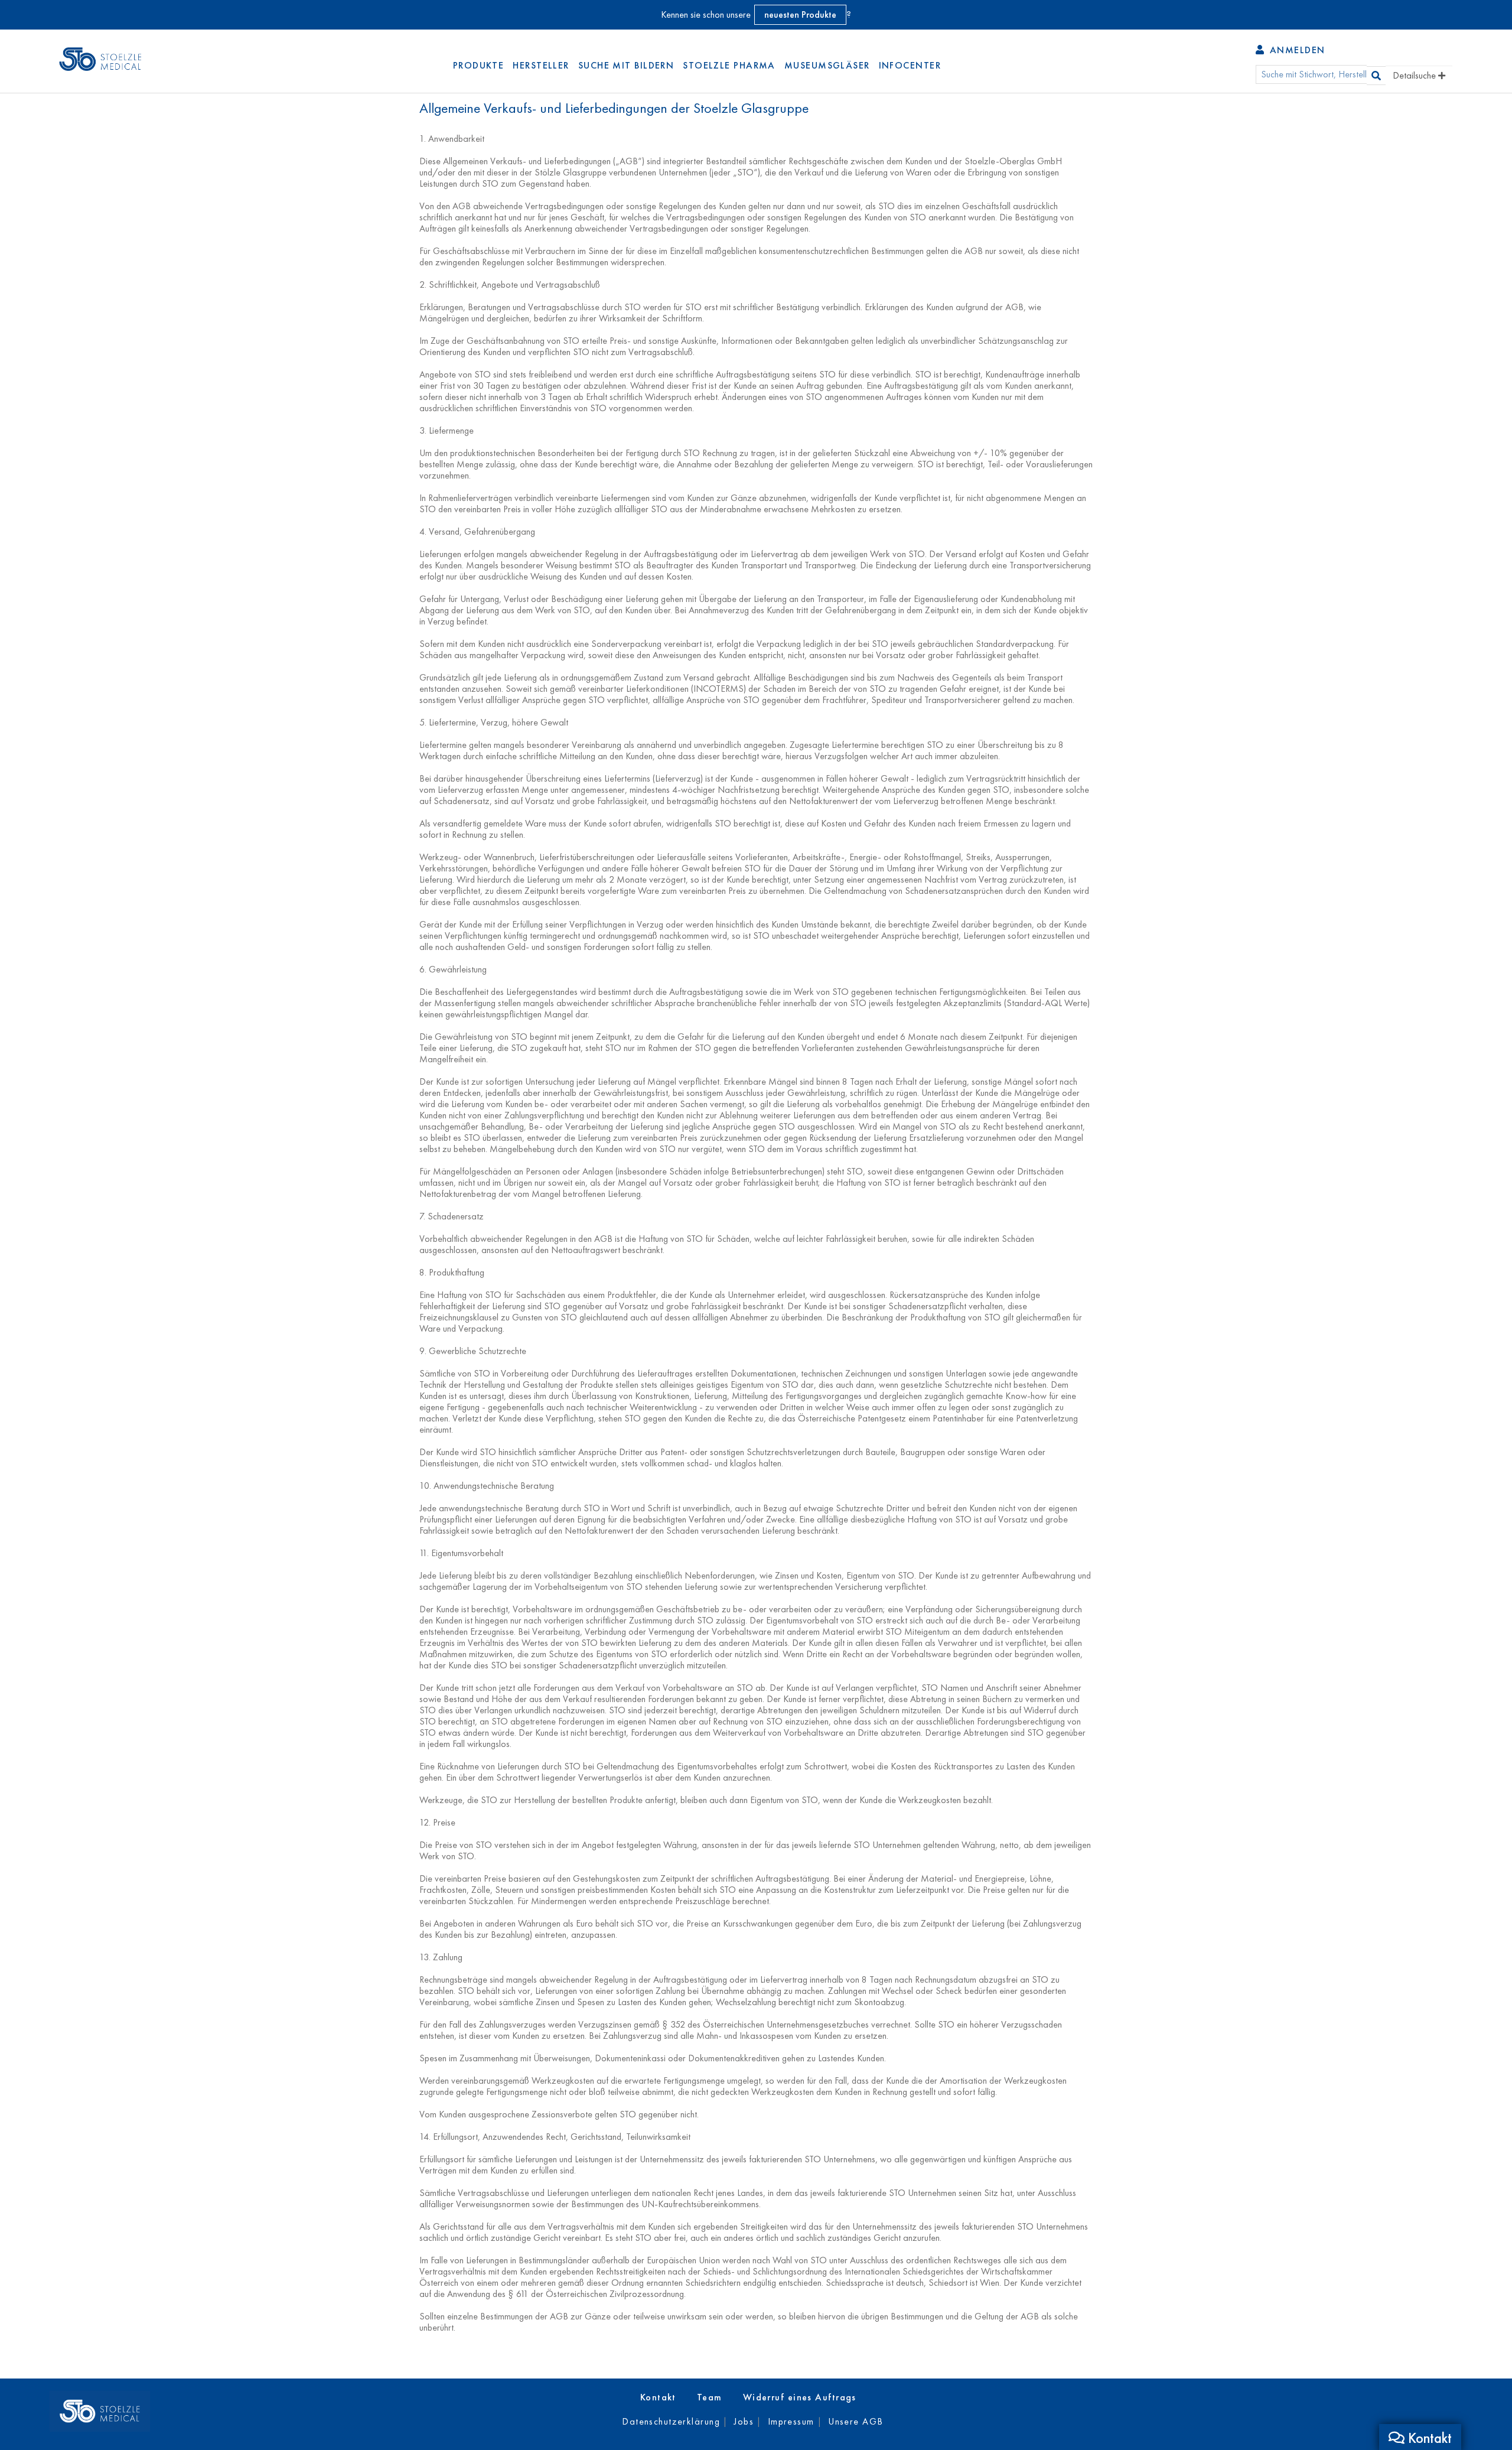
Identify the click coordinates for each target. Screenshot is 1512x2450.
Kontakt (658, 2397)
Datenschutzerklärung (671, 2421)
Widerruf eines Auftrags (800, 2397)
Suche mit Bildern (626, 65)
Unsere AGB (856, 2421)
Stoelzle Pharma (729, 65)
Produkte (479, 65)
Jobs (744, 2421)
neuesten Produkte (800, 14)
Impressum (791, 2421)
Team (710, 2397)
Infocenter (910, 65)
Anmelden (1296, 50)
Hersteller (541, 65)
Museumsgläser (827, 65)
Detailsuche (1415, 75)
